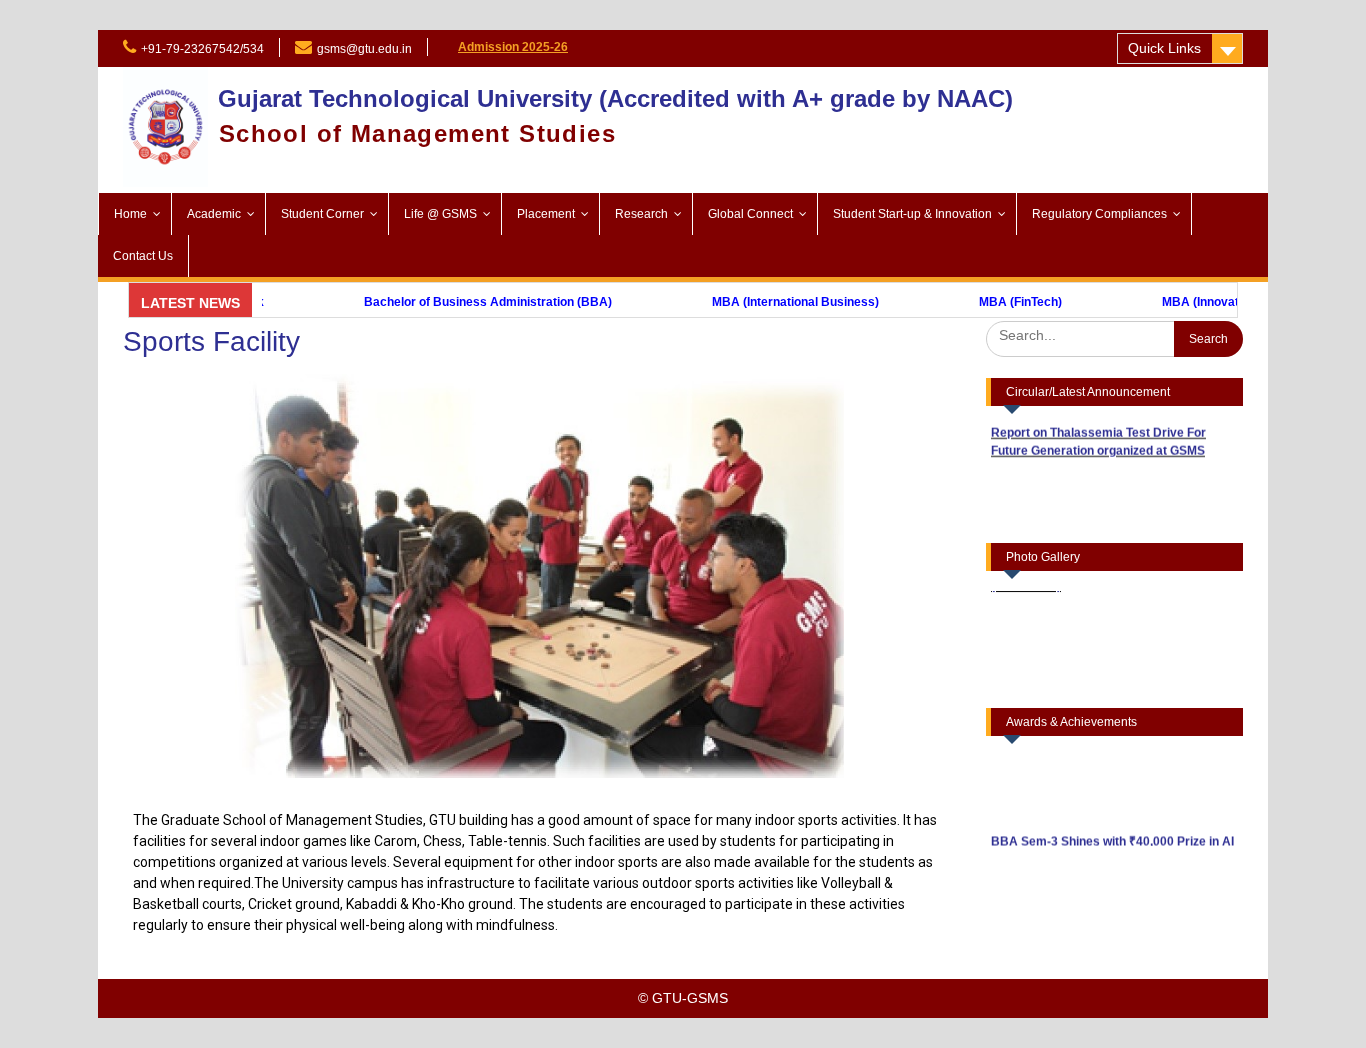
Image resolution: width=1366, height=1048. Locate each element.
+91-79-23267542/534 (202, 49)
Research (641, 214)
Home (130, 214)
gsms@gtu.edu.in (364, 49)
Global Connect (750, 214)
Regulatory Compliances (1099, 214)
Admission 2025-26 (513, 47)
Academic (214, 214)
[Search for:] (1115, 335)
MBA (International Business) (742, 302)
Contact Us (143, 256)
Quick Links (1164, 48)
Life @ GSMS (440, 214)
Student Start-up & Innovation (912, 214)
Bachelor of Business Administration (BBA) (435, 302)
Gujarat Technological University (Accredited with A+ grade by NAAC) (615, 98)
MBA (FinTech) (967, 302)
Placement (546, 214)
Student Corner (322, 214)
